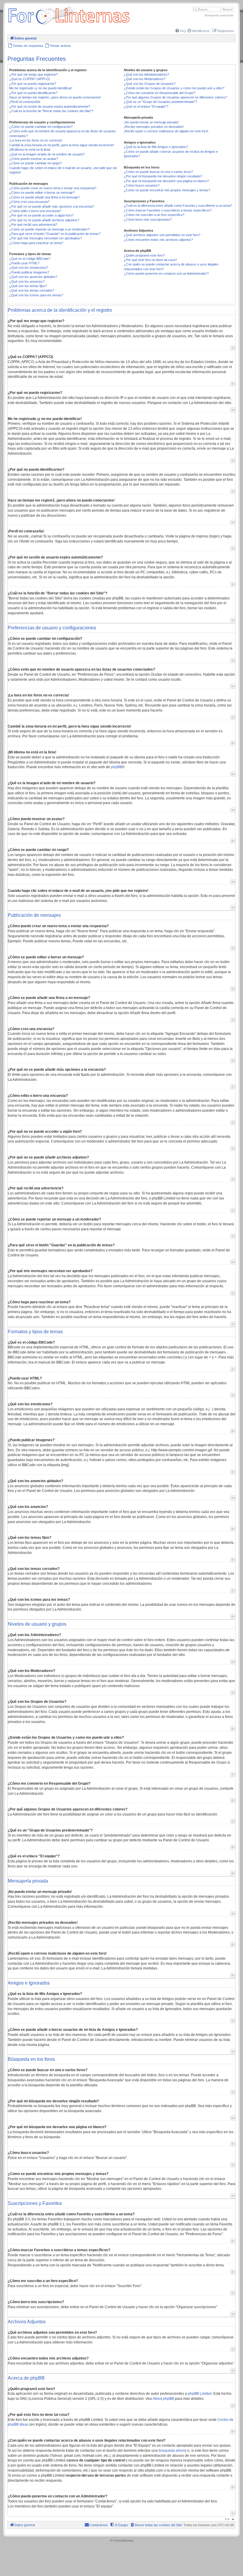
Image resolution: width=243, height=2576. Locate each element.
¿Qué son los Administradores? (147, 74)
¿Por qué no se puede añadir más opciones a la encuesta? (52, 206)
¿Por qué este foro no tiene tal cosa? (150, 260)
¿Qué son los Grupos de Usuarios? (150, 84)
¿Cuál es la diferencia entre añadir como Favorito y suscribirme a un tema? (178, 206)
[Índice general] (69, 25)
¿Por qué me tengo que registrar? (33, 74)
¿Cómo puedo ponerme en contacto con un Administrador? (166, 273)
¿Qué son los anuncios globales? (33, 277)
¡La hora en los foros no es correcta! (36, 140)
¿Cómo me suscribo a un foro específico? (154, 215)
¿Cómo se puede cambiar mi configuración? (41, 127)
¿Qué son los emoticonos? (29, 268)
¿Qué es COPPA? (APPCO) (30, 79)
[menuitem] (181, 31)
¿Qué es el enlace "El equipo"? (146, 106)
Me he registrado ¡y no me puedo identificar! (41, 88)
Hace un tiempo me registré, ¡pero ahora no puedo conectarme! (55, 97)
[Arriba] (233, 348)
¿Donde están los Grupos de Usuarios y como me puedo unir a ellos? (174, 88)
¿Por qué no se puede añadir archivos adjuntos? (44, 220)
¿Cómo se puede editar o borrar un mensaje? (42, 192)
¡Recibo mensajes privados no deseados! (154, 127)
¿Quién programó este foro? (144, 255)
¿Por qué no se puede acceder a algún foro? (41, 215)
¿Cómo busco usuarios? (142, 185)
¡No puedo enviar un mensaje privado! (151, 122)
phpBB (116, 767)
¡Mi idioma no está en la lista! (30, 149)
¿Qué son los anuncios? (27, 281)
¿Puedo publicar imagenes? (29, 272)
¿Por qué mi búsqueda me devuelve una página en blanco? (166, 181)
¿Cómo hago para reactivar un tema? (36, 243)
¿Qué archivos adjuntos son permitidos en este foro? (162, 235)
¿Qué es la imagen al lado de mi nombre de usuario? (47, 154)
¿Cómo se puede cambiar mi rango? (35, 163)
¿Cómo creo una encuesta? (29, 202)
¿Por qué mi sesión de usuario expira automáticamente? (50, 106)
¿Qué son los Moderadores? (145, 79)
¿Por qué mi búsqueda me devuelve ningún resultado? (163, 176)
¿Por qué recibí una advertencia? (33, 225)
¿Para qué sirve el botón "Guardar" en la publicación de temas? (55, 234)
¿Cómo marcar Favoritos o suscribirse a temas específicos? (168, 210)
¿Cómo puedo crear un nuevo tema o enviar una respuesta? (53, 188)
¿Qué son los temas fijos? (28, 286)
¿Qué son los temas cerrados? (32, 290)
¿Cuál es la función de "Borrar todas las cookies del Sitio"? (51, 111)
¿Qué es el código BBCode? (30, 259)
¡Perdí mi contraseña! (25, 102)
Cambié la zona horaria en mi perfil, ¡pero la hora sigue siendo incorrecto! (62, 145)
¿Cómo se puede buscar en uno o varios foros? (158, 172)
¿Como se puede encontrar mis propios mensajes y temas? (167, 190)
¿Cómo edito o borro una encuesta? (35, 211)
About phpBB (163, 2399)
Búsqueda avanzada (219, 15)
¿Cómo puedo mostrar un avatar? (34, 159)
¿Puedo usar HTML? (24, 263)
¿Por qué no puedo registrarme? (33, 84)
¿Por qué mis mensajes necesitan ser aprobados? (45, 238)
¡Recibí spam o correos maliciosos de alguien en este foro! (166, 131)
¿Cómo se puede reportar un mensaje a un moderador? (49, 229)
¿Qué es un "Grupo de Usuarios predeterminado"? (160, 102)
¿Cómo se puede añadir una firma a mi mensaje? (44, 197)
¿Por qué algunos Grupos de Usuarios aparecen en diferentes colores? (175, 97)
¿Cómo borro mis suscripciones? (148, 219)
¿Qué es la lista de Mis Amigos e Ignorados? (156, 147)
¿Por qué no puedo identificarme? (33, 93)
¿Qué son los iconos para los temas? (36, 295)
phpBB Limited (200, 2394)
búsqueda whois (172, 2451)
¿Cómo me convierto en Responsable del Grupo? (160, 93)
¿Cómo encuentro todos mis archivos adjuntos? (158, 240)
